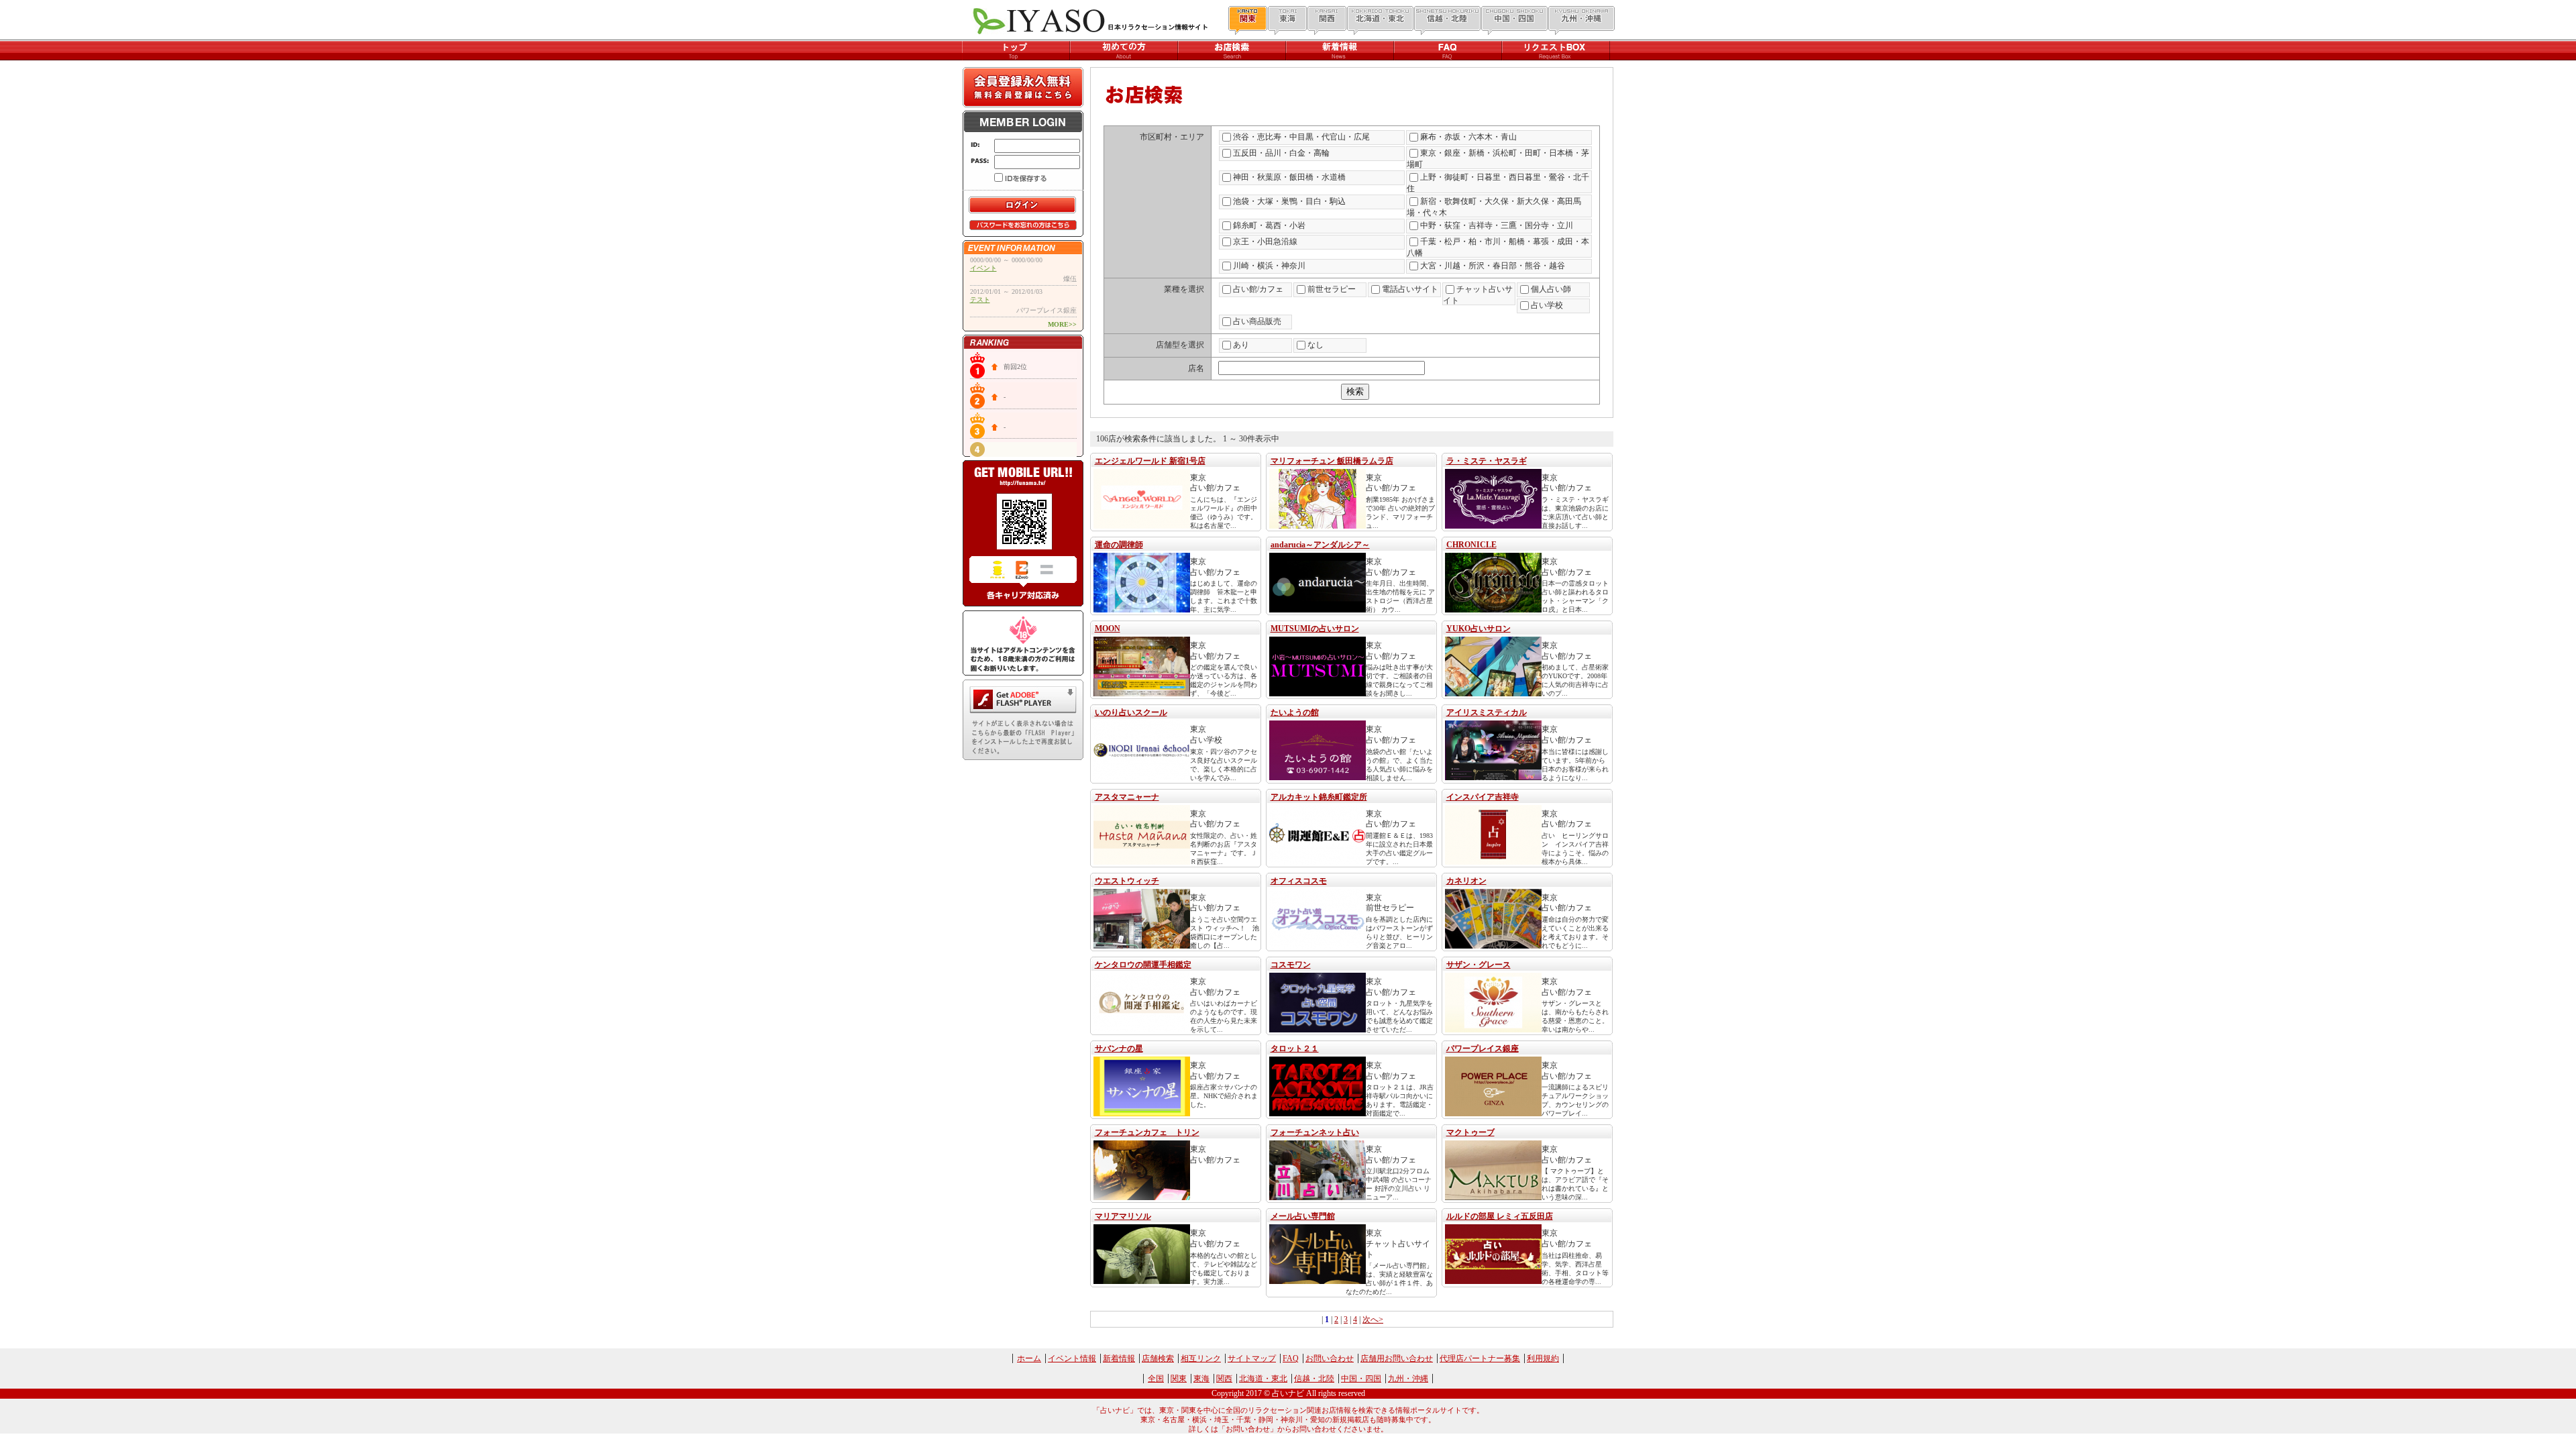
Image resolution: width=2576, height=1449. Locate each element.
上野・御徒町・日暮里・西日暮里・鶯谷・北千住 (1498, 183)
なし (1316, 345)
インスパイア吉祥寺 (1483, 797)
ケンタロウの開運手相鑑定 (1143, 965)
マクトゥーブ (1470, 1132)
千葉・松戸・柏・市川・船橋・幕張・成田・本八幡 (1498, 247)
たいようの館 (1295, 712)
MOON (1108, 629)
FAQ (1291, 1358)
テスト (980, 300)
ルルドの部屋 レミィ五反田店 (1500, 1216)
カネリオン (1466, 881)
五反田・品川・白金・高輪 (1281, 153)
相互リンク (1201, 1358)
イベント (983, 268)
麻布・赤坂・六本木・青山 (1468, 137)
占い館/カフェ (1258, 289)
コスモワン (1291, 965)
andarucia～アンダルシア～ (1320, 545)
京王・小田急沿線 (1265, 241)
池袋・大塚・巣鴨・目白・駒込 (1289, 201)
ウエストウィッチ (1127, 881)
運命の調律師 (1119, 545)
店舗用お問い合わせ (1397, 1358)
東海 (1201, 1379)
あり (1241, 345)
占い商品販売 (1257, 321)
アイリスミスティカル (1487, 712)
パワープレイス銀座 (1483, 1049)
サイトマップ (1252, 1358)
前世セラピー (1332, 289)
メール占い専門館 (1303, 1216)
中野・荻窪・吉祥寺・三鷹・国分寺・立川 (1497, 225)
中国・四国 (1361, 1379)
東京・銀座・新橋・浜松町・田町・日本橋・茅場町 (1498, 159)
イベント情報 (1072, 1358)
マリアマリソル (1123, 1216)
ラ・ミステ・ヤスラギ (1487, 461)
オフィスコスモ (1299, 881)
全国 (1156, 1379)
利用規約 (1543, 1358)
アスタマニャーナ (1127, 797)
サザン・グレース (1479, 965)
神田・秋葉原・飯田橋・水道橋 (1289, 177)
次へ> (1373, 1320)
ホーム (1029, 1358)
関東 (1179, 1379)
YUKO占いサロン (1479, 629)
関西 (1224, 1379)
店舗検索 (1158, 1358)
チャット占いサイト (1478, 295)
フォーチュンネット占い (1315, 1132)
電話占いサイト (1410, 289)
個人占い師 (1551, 289)
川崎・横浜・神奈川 (1269, 266)
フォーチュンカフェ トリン (1147, 1132)
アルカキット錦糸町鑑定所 (1319, 797)
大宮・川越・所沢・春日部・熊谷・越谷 (1493, 266)
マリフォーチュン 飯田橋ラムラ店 (1332, 461)
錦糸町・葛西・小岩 (1269, 225)
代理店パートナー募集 (1480, 1358)
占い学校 (1547, 305)
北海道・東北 (1263, 1379)
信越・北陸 (1314, 1379)
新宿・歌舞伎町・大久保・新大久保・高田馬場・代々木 (1494, 207)
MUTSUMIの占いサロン (1315, 629)
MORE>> (1062, 324)
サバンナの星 (1119, 1049)
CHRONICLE (1471, 545)
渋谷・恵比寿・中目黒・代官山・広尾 (1301, 137)
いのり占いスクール (1131, 712)
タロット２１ (1295, 1049)
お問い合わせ (1330, 1358)
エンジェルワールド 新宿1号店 (1150, 461)
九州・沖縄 (1408, 1379)
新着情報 (1119, 1358)
